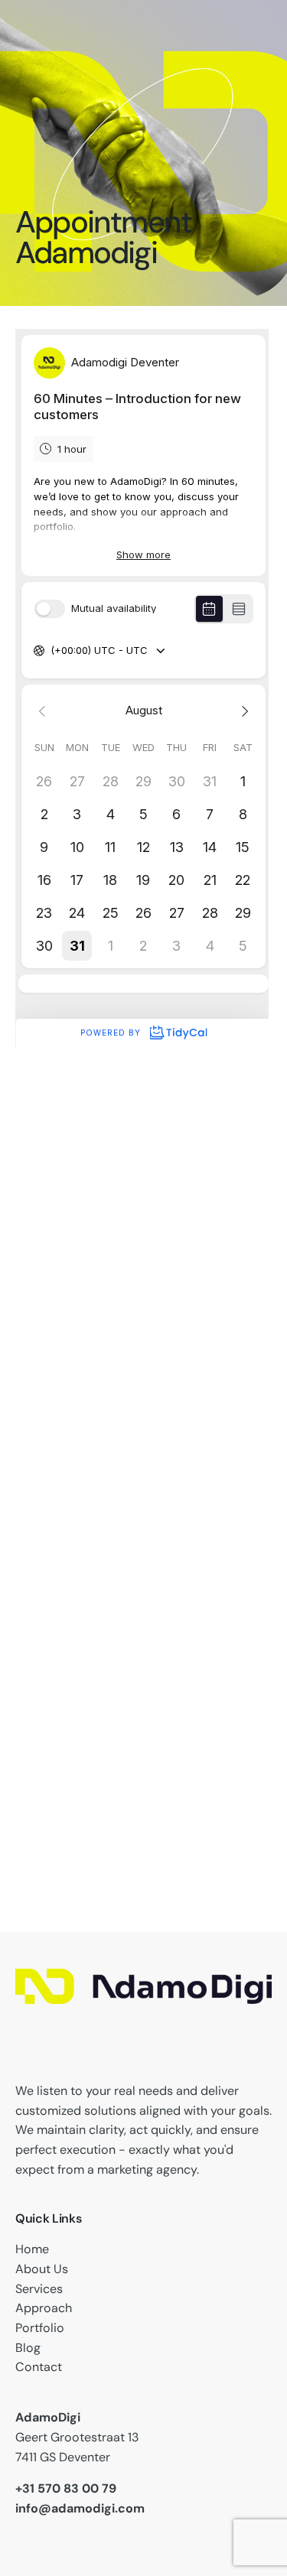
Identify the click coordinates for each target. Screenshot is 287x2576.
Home (32, 2249)
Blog (28, 2348)
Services (39, 2289)
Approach (44, 2308)
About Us (42, 2269)
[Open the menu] (99, 154)
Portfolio (40, 2328)
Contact (39, 2367)
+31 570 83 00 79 (66, 2488)
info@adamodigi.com (80, 2508)
